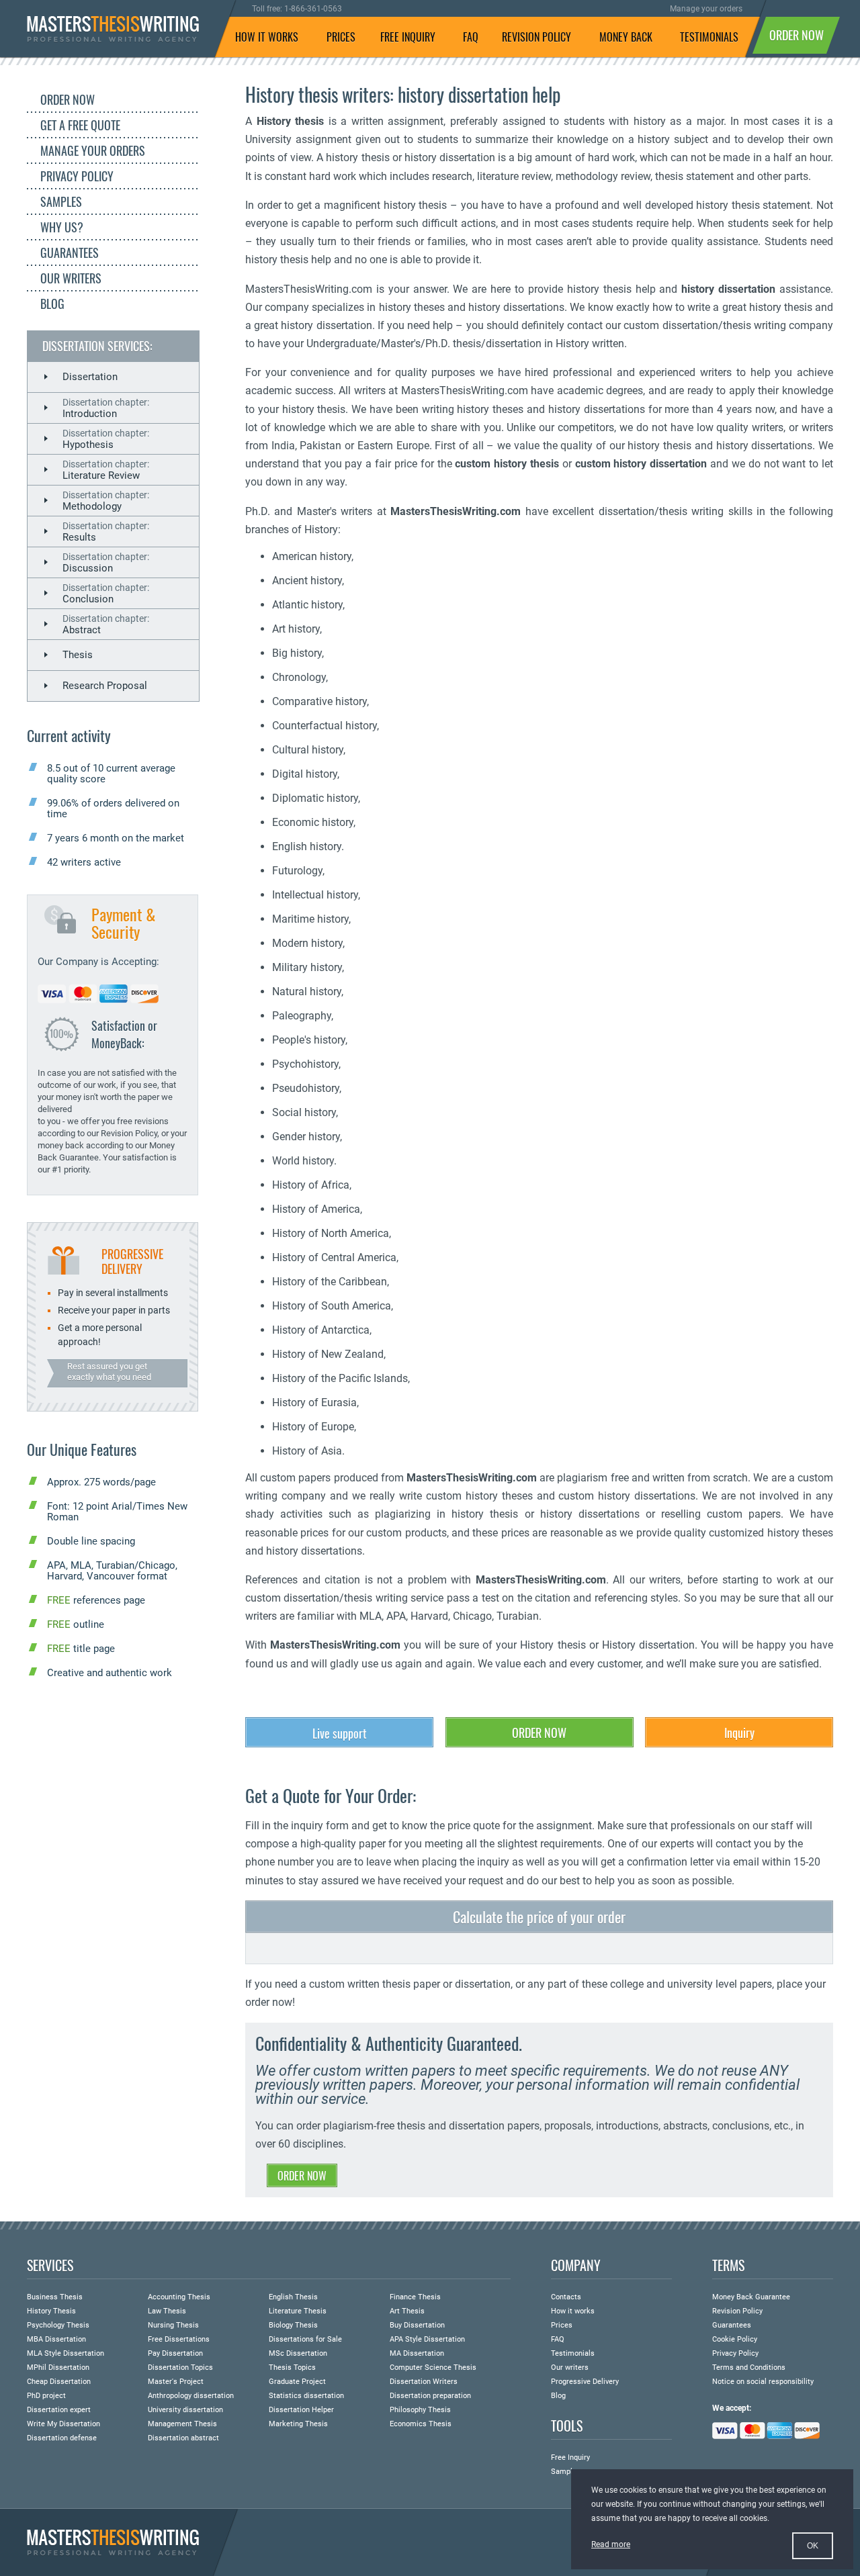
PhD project (46, 2396)
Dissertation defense (62, 2438)
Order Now (68, 99)
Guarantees (70, 252)
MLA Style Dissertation (66, 2353)
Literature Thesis (298, 2311)
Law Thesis (167, 2311)
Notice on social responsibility (763, 2382)
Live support (340, 1733)
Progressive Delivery (585, 2382)
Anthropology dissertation (191, 2396)
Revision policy (536, 37)
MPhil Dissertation (58, 2367)
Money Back (626, 37)
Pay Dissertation (175, 2353)
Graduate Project (297, 2382)
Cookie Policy (735, 2339)
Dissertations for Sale (305, 2339)
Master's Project (176, 2382)
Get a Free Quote (80, 125)
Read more (611, 2544)
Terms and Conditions (749, 2367)
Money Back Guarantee (751, 2297)
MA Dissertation (417, 2353)
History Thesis (51, 2311)
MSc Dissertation (298, 2353)
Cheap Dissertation (59, 2382)
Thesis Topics (292, 2367)
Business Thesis (55, 2297)
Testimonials (709, 37)
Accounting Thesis (179, 2297)
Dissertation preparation (430, 2396)
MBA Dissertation (56, 2339)
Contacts (566, 2297)
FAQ (471, 37)
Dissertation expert (59, 2410)
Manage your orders (706, 9)
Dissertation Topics (180, 2367)
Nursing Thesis (173, 2325)
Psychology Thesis (58, 2325)
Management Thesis (182, 2424)
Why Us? (62, 227)
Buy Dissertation (417, 2325)
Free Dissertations (179, 2339)
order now (797, 35)
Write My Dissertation (63, 2424)
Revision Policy (737, 2311)
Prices (341, 37)
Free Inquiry (570, 2457)
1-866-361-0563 (313, 9)
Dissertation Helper (301, 2410)
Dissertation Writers (424, 2382)
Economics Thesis (421, 2424)
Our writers (71, 278)
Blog (52, 304)
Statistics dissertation (306, 2396)
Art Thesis (407, 2311)
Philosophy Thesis (420, 2410)
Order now (539, 1733)
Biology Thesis (293, 2325)
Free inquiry (408, 37)
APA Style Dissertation (427, 2339)
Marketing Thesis (298, 2424)
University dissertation (185, 2410)
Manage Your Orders (93, 150)
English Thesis (293, 2297)
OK (813, 2546)
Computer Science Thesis (433, 2367)
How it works (267, 37)
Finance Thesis (415, 2297)
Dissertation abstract (183, 2438)
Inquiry (739, 1733)
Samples (61, 201)
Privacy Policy (77, 176)
